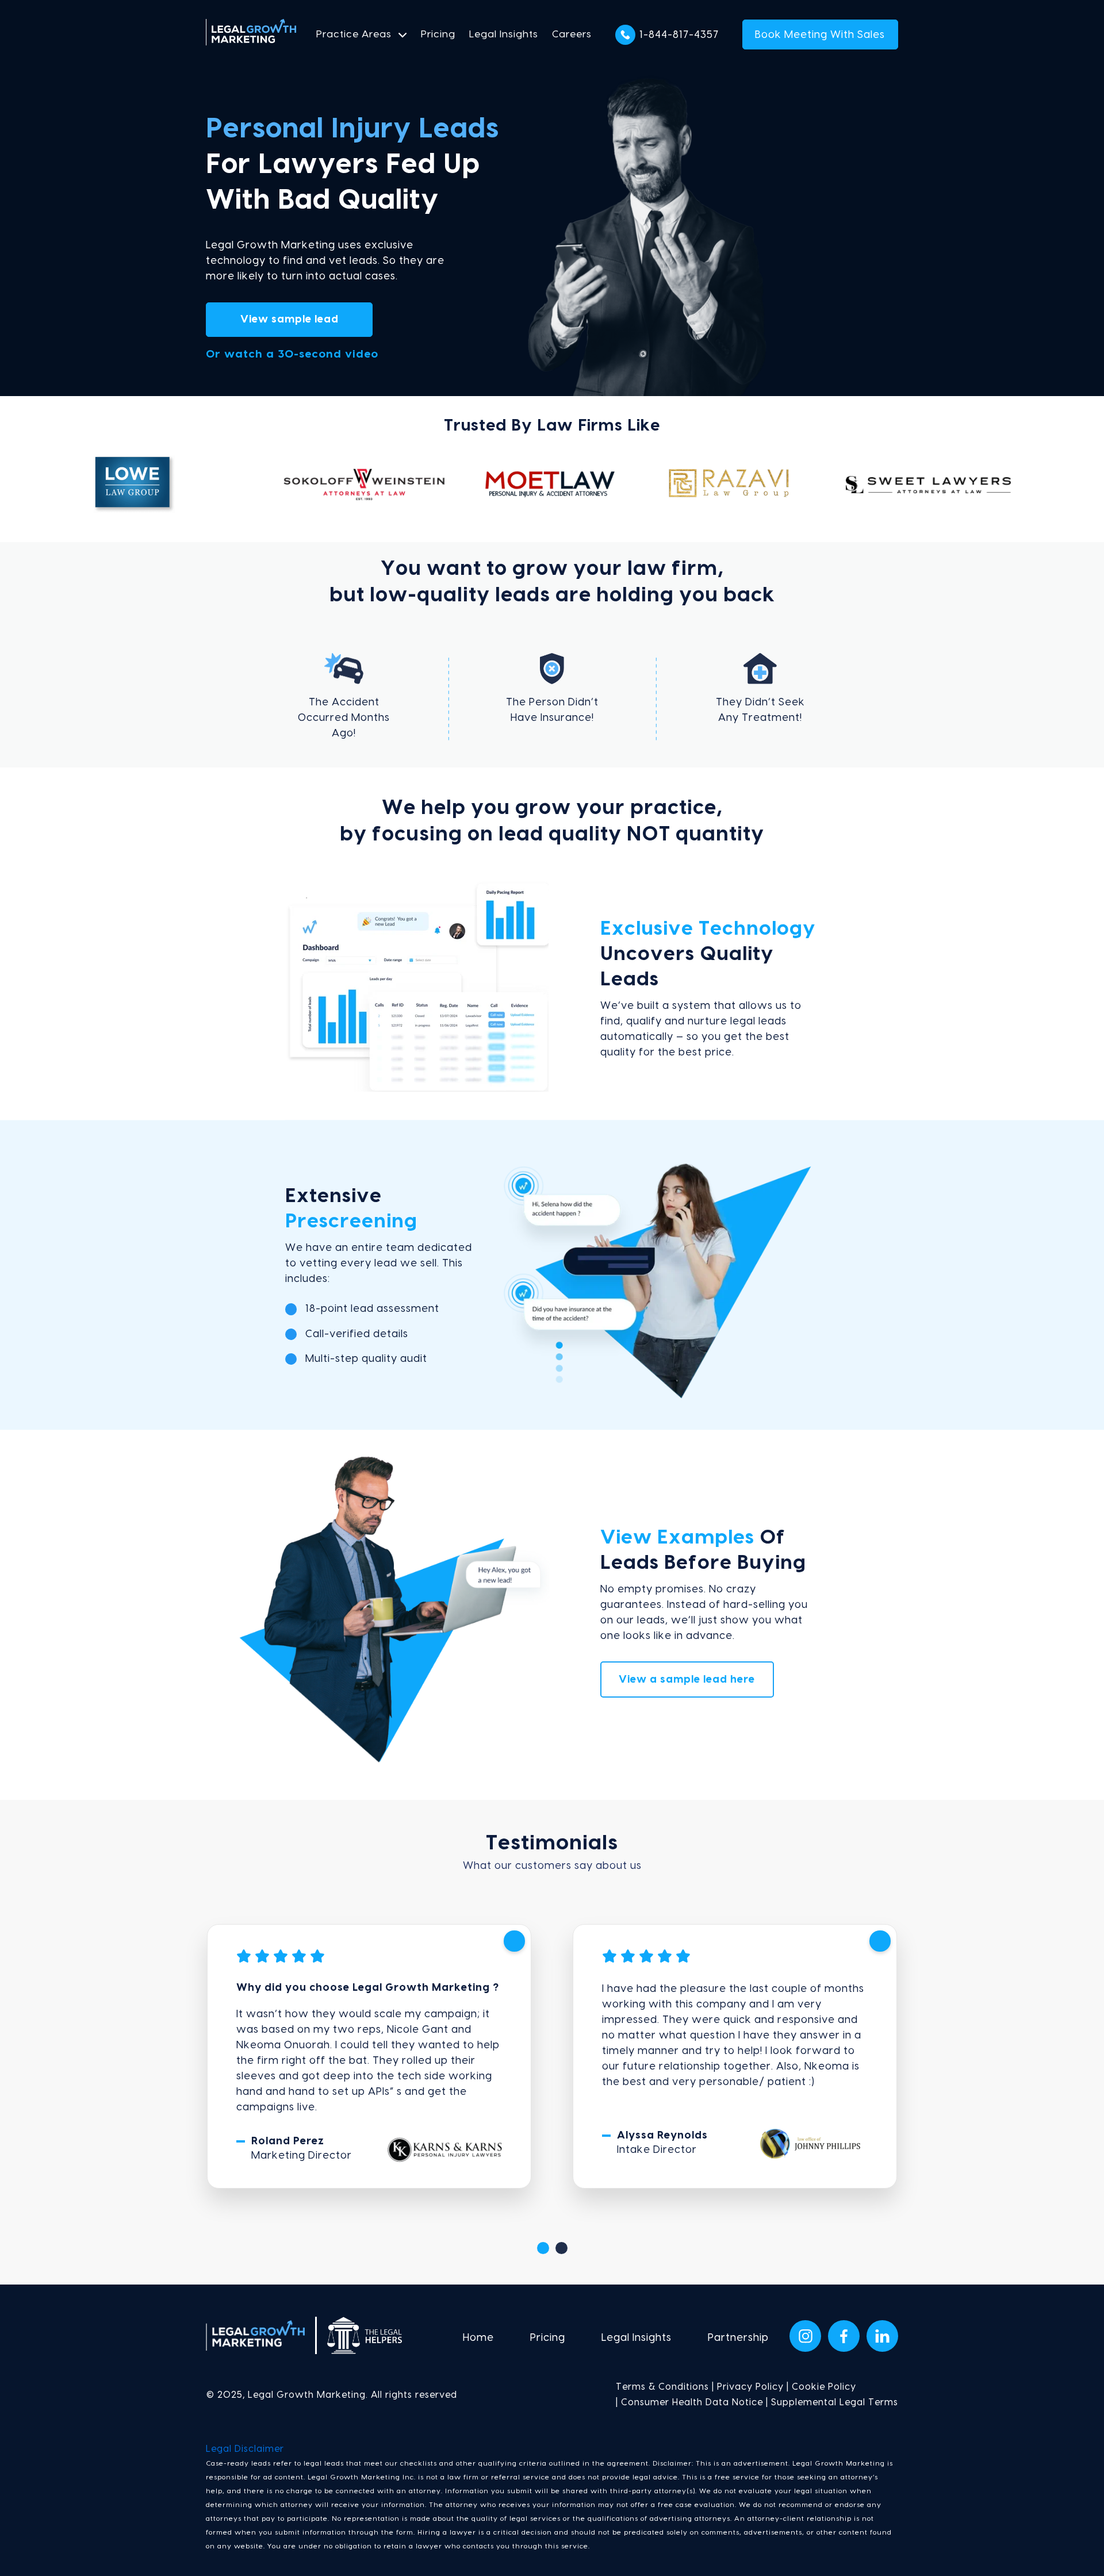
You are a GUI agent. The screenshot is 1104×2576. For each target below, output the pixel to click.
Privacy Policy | (752, 2387)
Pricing (438, 34)
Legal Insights (504, 34)
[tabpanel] (369, 2056)
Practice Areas (354, 34)
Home (478, 2338)
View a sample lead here (687, 1679)
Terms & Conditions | (665, 2387)
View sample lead (290, 319)
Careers (572, 34)
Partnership (738, 2338)
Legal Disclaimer (245, 2449)
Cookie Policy (824, 2387)
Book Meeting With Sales (820, 35)
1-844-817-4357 (679, 35)
